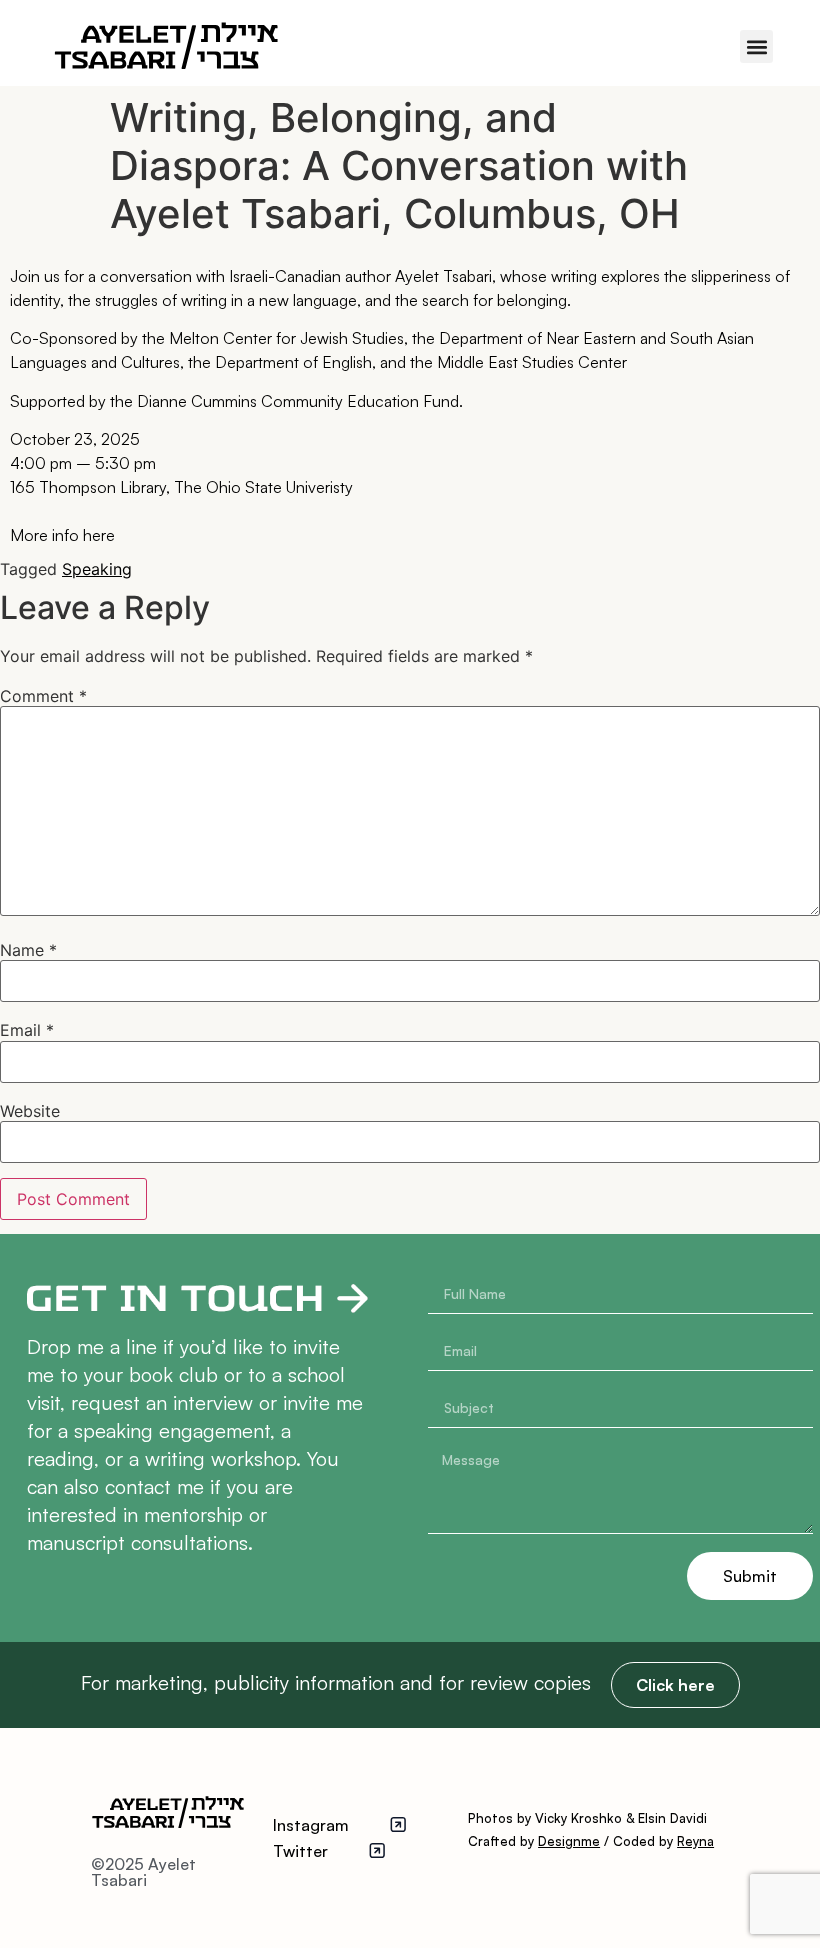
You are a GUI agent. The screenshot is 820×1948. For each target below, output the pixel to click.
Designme (569, 1841)
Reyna (695, 1841)
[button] (756, 46)
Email (27, 1030)
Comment (43, 696)
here (99, 535)
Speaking (97, 569)
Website (30, 1111)
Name (28, 950)
